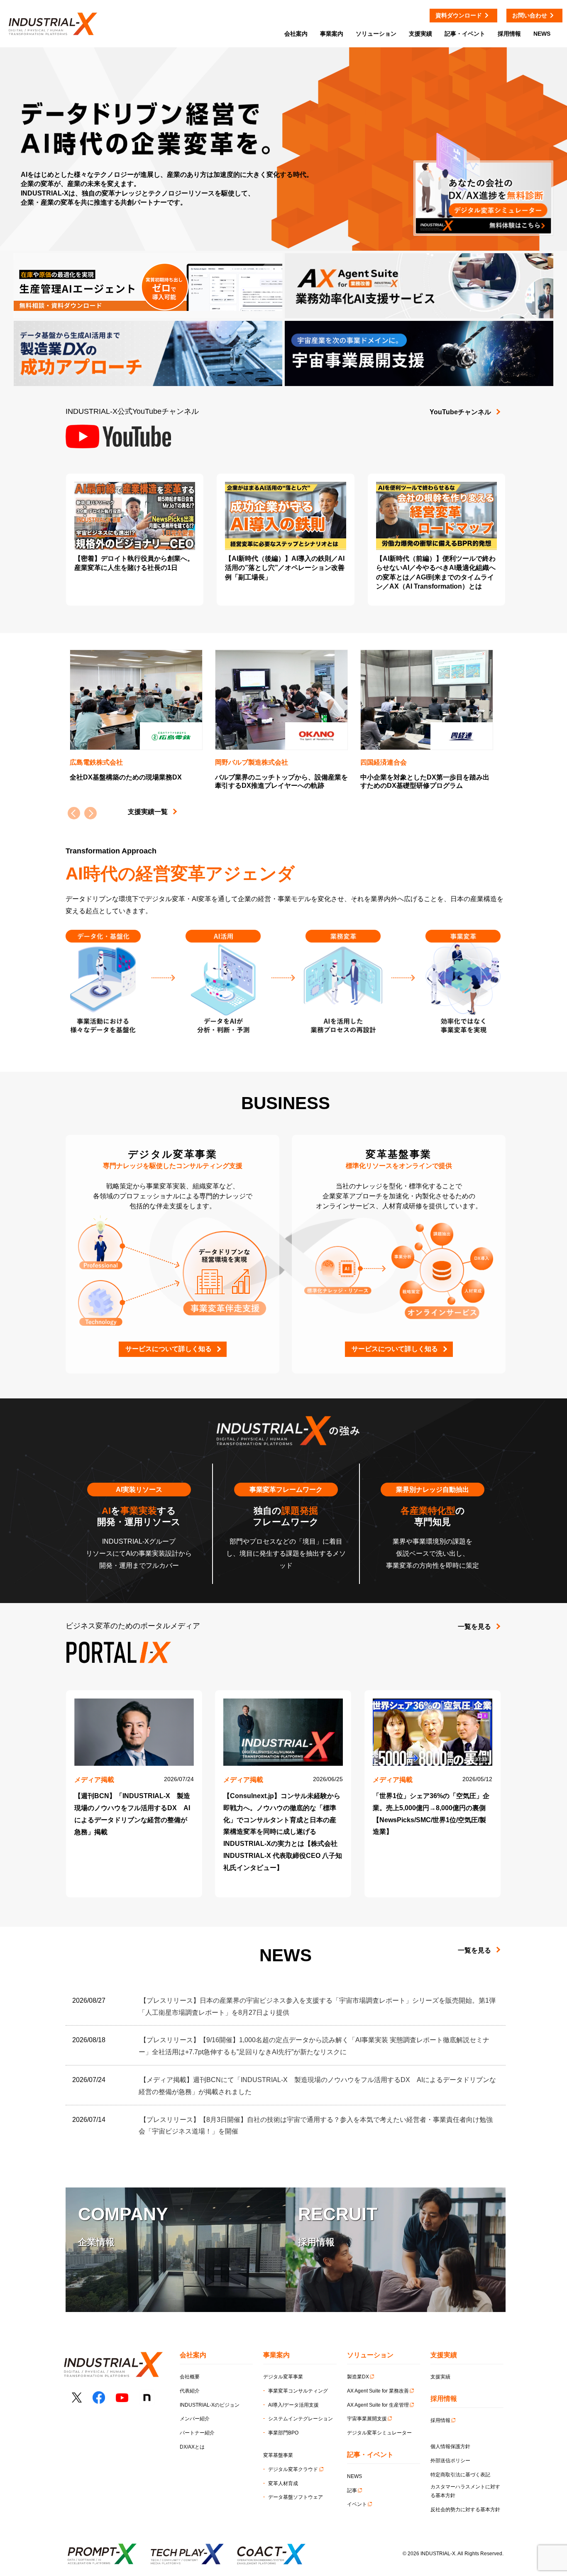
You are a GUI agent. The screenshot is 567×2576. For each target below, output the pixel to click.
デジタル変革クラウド (293, 2469)
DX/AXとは (192, 2447)
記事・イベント (465, 34)
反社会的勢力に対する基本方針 (465, 2510)
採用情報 (440, 2420)
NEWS (354, 2476)
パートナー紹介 (197, 2433)
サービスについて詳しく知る (169, 1349)
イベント (357, 2504)
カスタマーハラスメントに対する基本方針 (465, 2491)
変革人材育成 (283, 2483)
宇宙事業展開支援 (367, 2419)
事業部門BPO (283, 2433)
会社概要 (190, 2377)
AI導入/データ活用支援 (293, 2405)
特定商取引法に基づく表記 (460, 2475)
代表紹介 (190, 2391)
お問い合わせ (530, 15)
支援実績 (440, 2377)
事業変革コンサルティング (298, 2391)
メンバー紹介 (195, 2419)
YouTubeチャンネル (460, 412)
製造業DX (358, 2377)
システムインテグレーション (301, 2419)
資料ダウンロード (459, 15)
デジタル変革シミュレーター (379, 2433)
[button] (90, 813)
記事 (352, 2490)
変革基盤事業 (278, 2455)
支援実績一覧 (148, 812)
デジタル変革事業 (283, 2377)
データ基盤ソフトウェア (296, 2497)
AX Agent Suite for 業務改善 (378, 2391)
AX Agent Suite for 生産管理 (378, 2405)
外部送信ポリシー (450, 2461)
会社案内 (296, 34)
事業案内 (332, 34)
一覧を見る (474, 1626)
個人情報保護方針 (450, 2446)
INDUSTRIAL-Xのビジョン (210, 2405)
